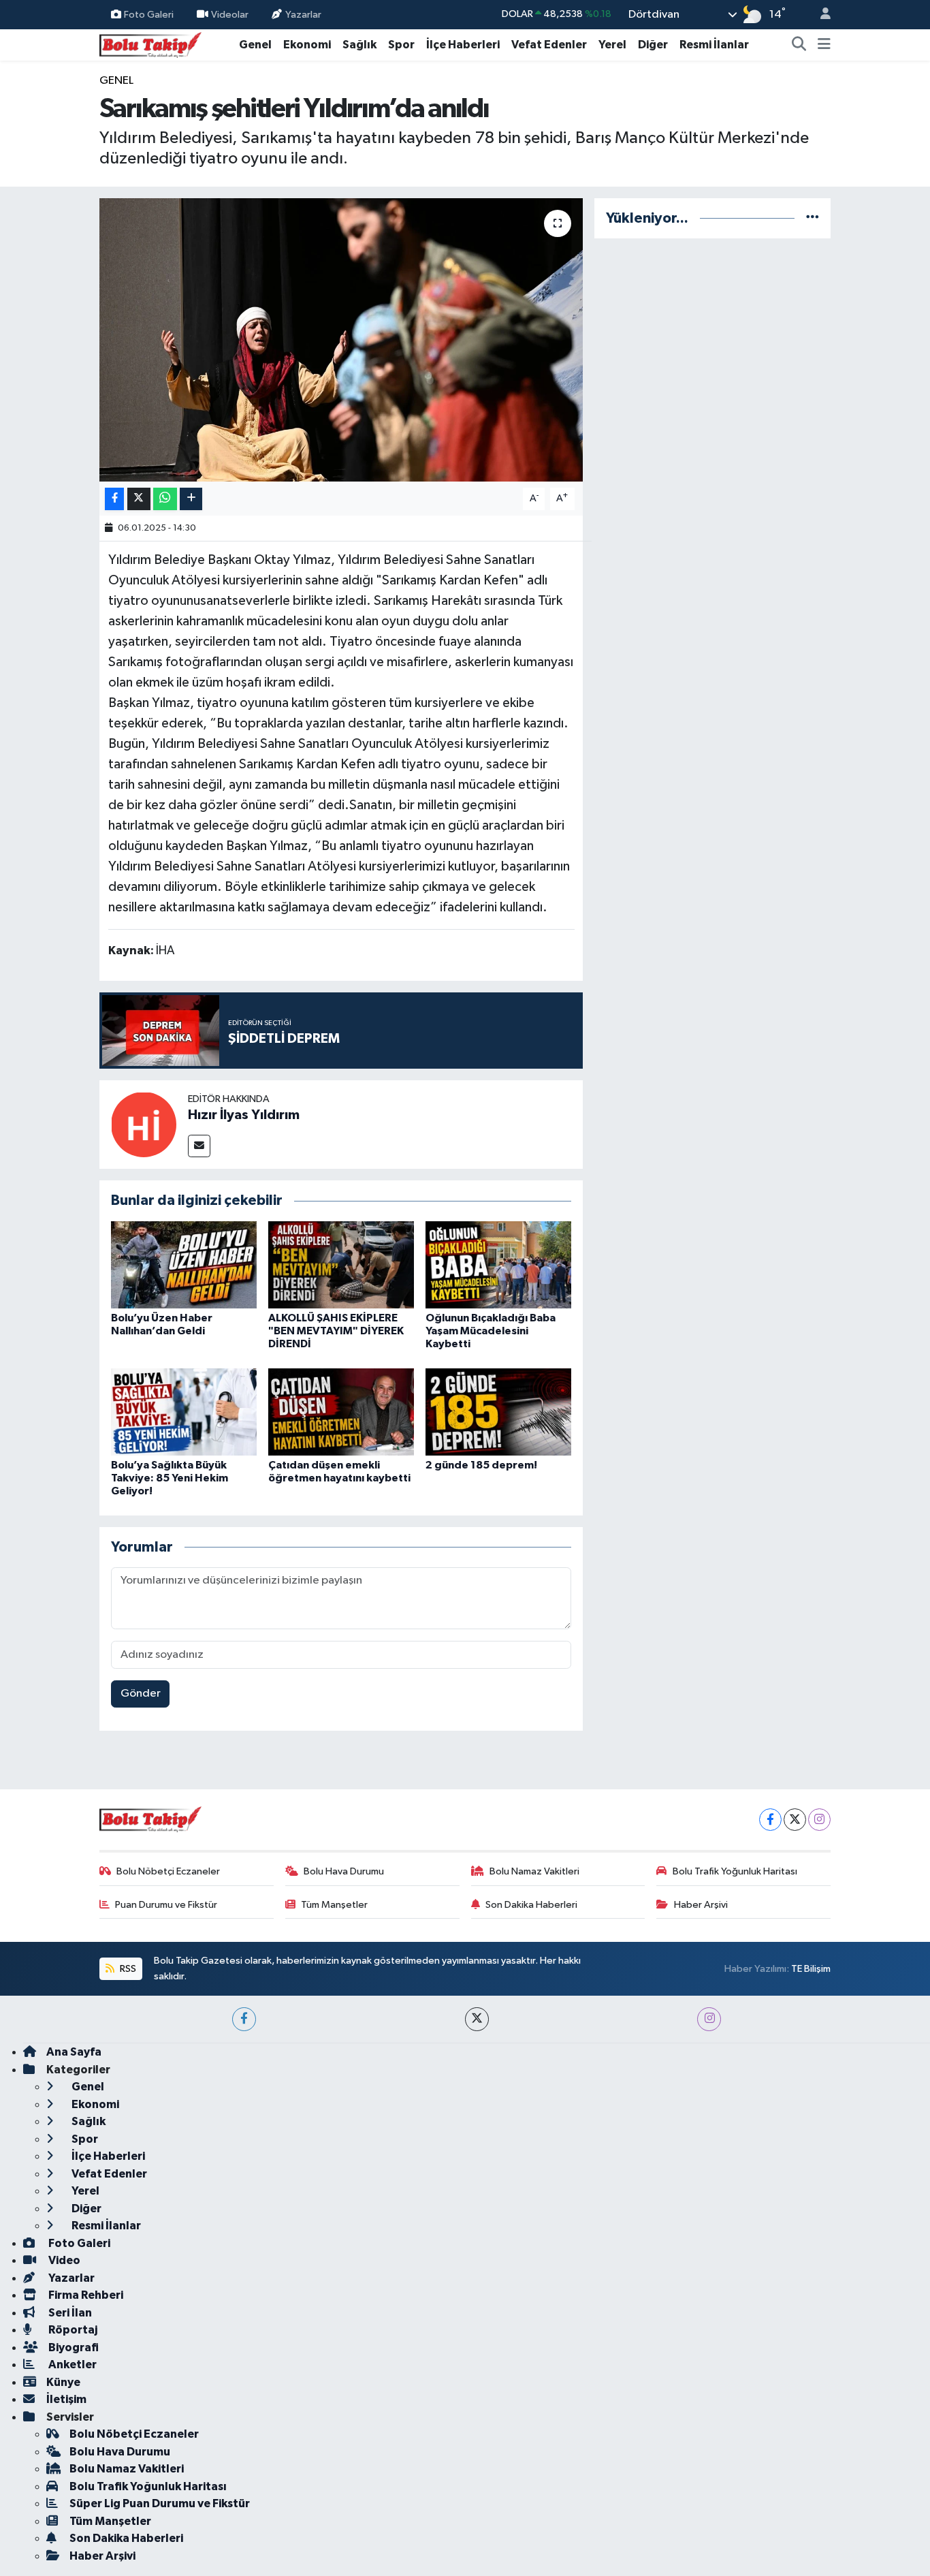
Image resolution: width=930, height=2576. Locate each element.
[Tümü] (813, 218)
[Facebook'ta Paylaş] (114, 499)
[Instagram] (819, 1820)
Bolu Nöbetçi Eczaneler (168, 1871)
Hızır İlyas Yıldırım (244, 1115)
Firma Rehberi (85, 2295)
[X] (795, 1820)
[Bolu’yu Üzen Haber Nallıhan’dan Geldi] (184, 1265)
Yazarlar (303, 14)
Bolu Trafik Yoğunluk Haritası (735, 1871)
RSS (127, 1969)
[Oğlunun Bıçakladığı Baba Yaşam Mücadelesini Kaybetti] (498, 1265)
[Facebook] (770, 1820)
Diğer (653, 45)
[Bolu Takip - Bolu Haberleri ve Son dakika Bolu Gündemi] (150, 44)
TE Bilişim (811, 1969)
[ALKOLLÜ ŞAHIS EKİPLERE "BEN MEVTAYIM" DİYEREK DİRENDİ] (341, 1265)
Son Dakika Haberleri (531, 1905)
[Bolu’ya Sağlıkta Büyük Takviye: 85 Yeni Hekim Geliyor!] (184, 1412)
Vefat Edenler (549, 45)
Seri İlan (69, 2313)
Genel (255, 45)
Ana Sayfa (74, 2052)
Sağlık (359, 45)
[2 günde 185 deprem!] (498, 1412)
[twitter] (477, 2019)
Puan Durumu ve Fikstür (166, 1905)
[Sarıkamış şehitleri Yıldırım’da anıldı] (341, 340)
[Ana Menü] (824, 45)
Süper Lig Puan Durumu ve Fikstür (160, 2503)
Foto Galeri (149, 14)
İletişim (66, 2399)
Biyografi (73, 2347)
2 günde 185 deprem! (481, 1465)
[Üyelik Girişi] (820, 15)
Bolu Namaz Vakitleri (534, 1871)
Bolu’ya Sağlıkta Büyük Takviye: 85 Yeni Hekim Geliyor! (170, 1478)
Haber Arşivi (701, 1905)
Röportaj (72, 2330)
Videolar (230, 14)
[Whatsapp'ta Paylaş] (165, 499)
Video (63, 2260)
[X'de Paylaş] (139, 499)
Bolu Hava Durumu (344, 1871)
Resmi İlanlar (714, 45)
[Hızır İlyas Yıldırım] (144, 1124)
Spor (401, 45)
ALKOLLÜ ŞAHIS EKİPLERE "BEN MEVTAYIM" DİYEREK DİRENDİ (336, 1331)
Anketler (71, 2365)
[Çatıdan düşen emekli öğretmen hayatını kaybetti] (341, 1412)
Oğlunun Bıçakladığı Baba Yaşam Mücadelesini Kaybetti (491, 1331)
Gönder (141, 1694)
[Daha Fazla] (191, 499)
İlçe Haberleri (463, 45)
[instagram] (709, 2019)
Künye (63, 2382)
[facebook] (244, 2019)
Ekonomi (307, 45)
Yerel (612, 45)
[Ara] (799, 45)
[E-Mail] (199, 1146)
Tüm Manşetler (334, 1905)
